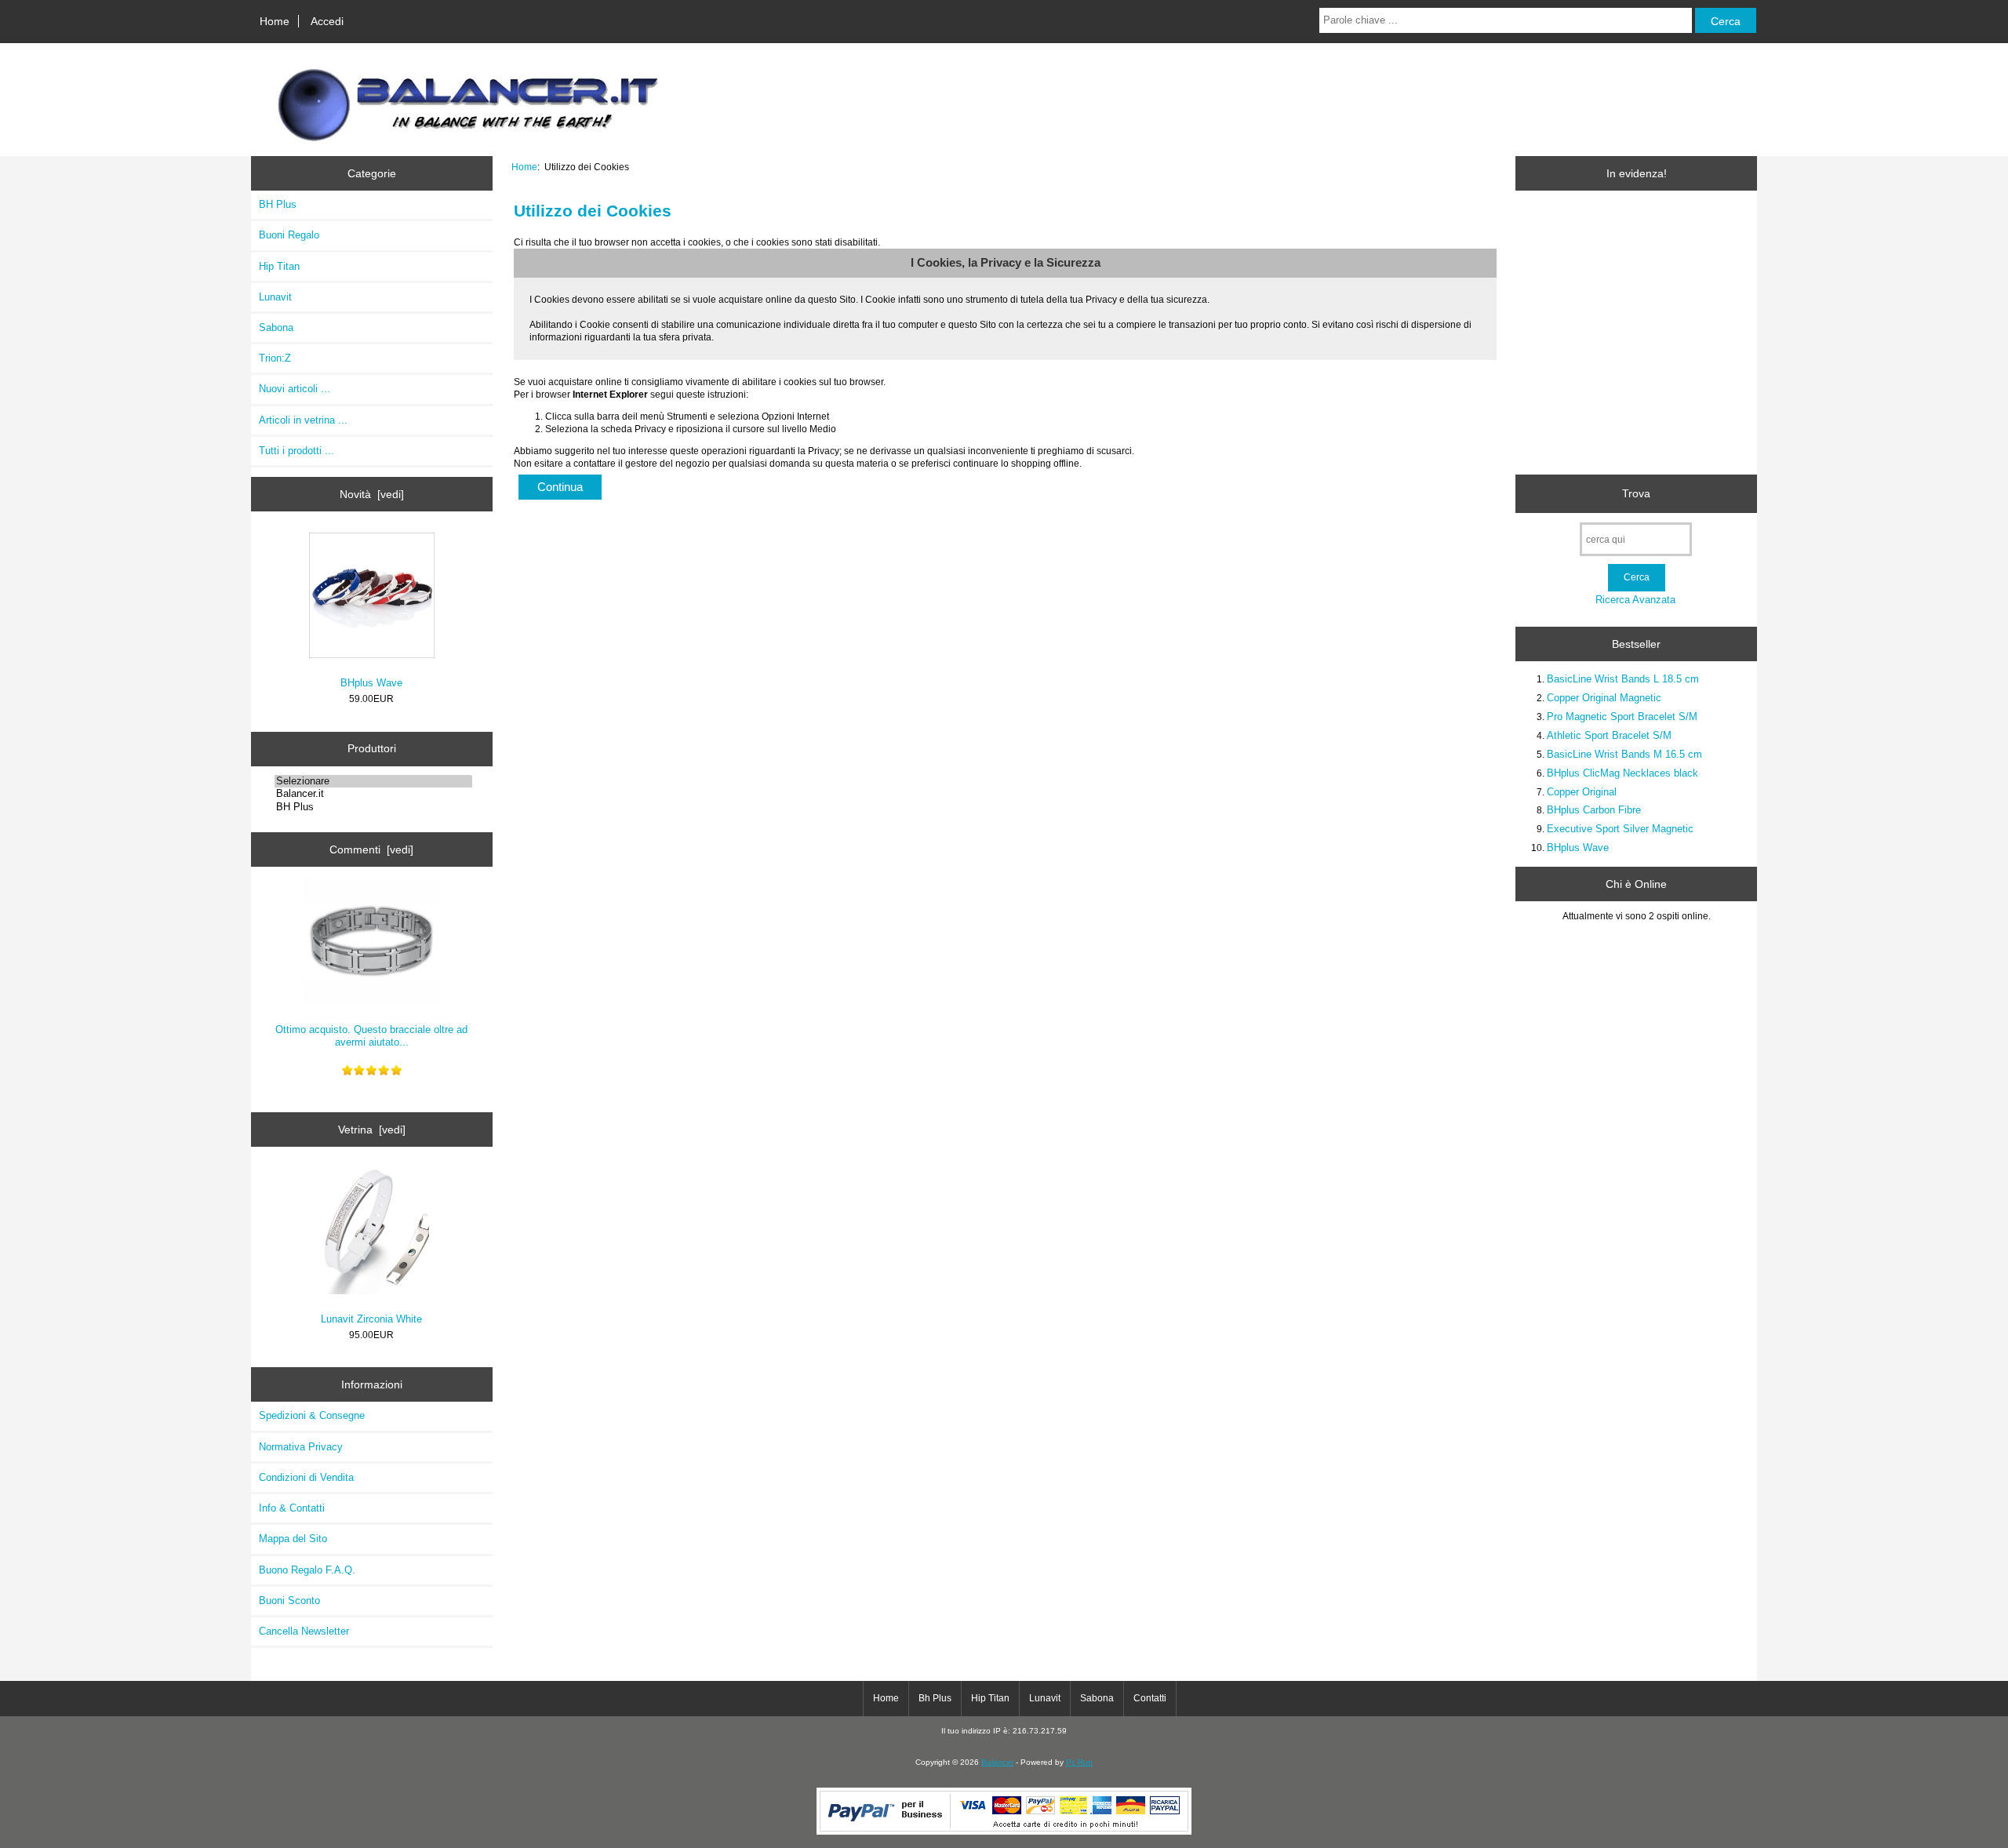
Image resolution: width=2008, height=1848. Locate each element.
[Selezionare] (373, 781)
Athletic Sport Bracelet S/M (1609, 735)
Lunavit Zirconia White (371, 1319)
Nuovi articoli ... (295, 389)
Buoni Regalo (289, 235)
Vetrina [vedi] (372, 1130)
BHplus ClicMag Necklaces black (1622, 773)
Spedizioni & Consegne (312, 1415)
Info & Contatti (292, 1508)
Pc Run (1079, 1762)
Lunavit (275, 297)
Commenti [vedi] (371, 849)
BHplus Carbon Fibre (1594, 810)
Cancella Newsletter (304, 1631)
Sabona (276, 327)
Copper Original (1582, 792)
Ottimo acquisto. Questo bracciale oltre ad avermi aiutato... (371, 1036)
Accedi (327, 21)
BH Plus (278, 204)
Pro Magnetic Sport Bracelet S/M (1622, 717)
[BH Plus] (373, 807)
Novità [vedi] (372, 494)
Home (275, 21)
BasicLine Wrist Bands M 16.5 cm (1624, 754)
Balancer (997, 1762)
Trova (1636, 493)
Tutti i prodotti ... (296, 451)
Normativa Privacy (301, 1447)
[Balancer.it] (373, 794)
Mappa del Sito (293, 1539)
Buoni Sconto (289, 1601)
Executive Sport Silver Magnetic (1620, 829)
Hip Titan (279, 266)
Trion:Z (275, 358)
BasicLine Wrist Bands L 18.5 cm (1623, 679)
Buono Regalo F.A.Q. (307, 1570)
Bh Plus (935, 1698)
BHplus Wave (371, 683)
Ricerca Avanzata (1635, 600)
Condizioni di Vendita (306, 1477)
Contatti (1150, 1698)
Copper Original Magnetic (1604, 698)
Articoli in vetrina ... (303, 420)
